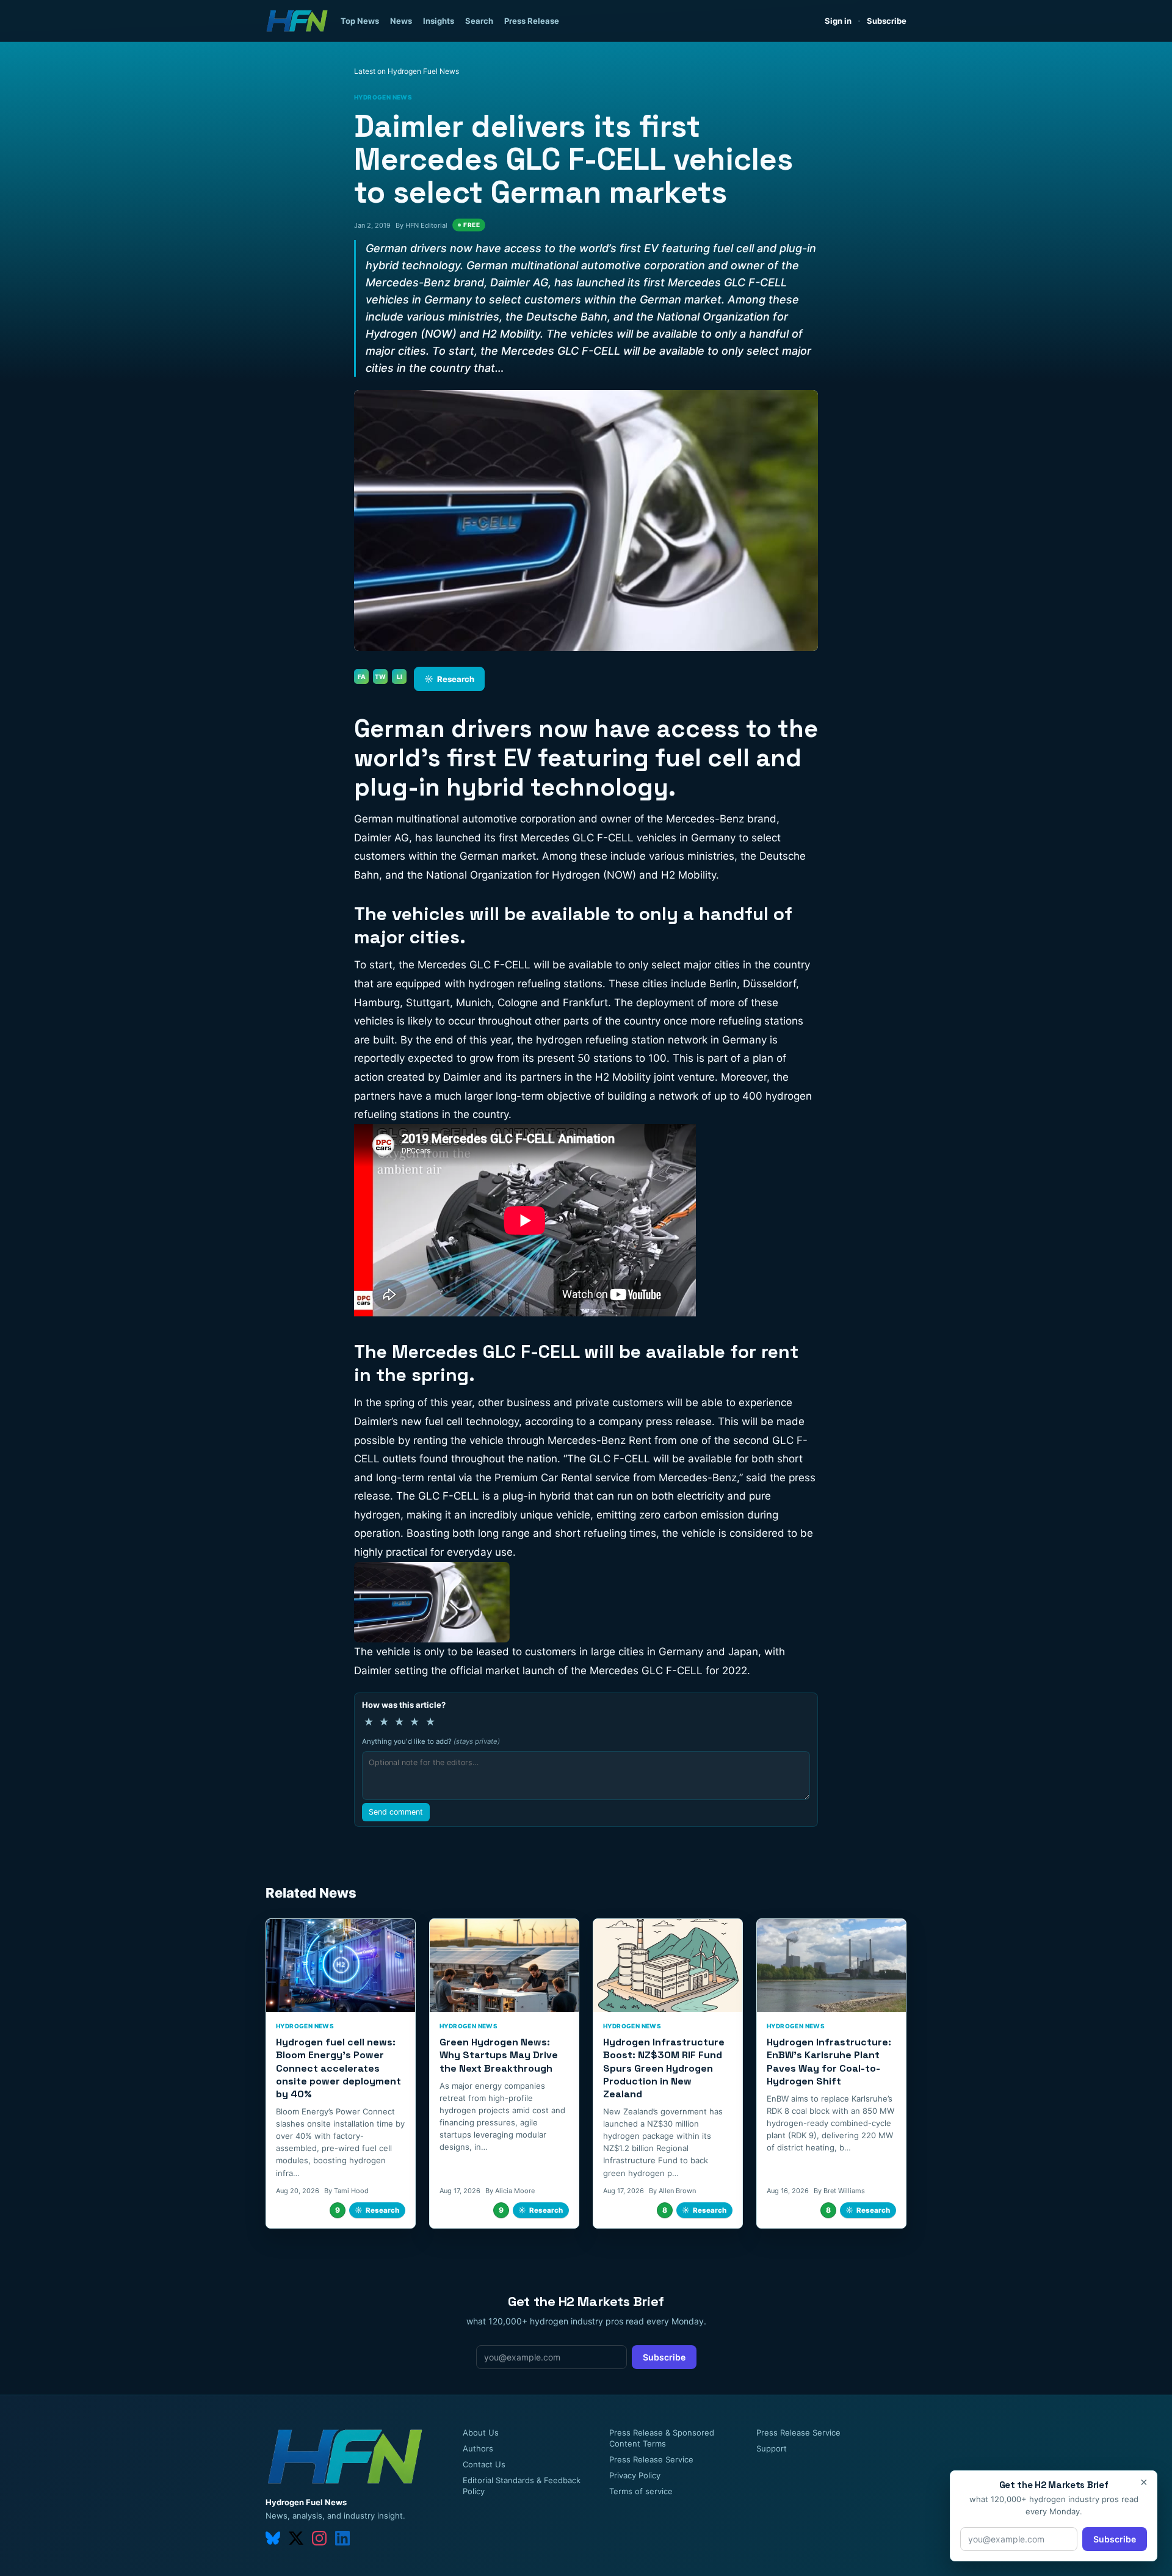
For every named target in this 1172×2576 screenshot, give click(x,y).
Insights (439, 21)
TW (380, 677)
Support (772, 2448)
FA (362, 677)
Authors (478, 2448)
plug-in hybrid (537, 1496)
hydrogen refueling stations (535, 984)
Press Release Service (651, 2459)
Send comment (396, 1812)
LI (400, 677)
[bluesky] (273, 2538)
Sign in (838, 21)
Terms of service (641, 2491)
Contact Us (484, 2464)
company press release (655, 1421)
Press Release (532, 21)
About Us (481, 2433)
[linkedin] (342, 2538)
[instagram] (319, 2538)
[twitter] (296, 2538)
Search (479, 21)
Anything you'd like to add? (431, 1741)
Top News (360, 21)
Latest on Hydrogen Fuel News (407, 71)
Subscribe (887, 21)
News (401, 21)
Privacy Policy (635, 2475)
